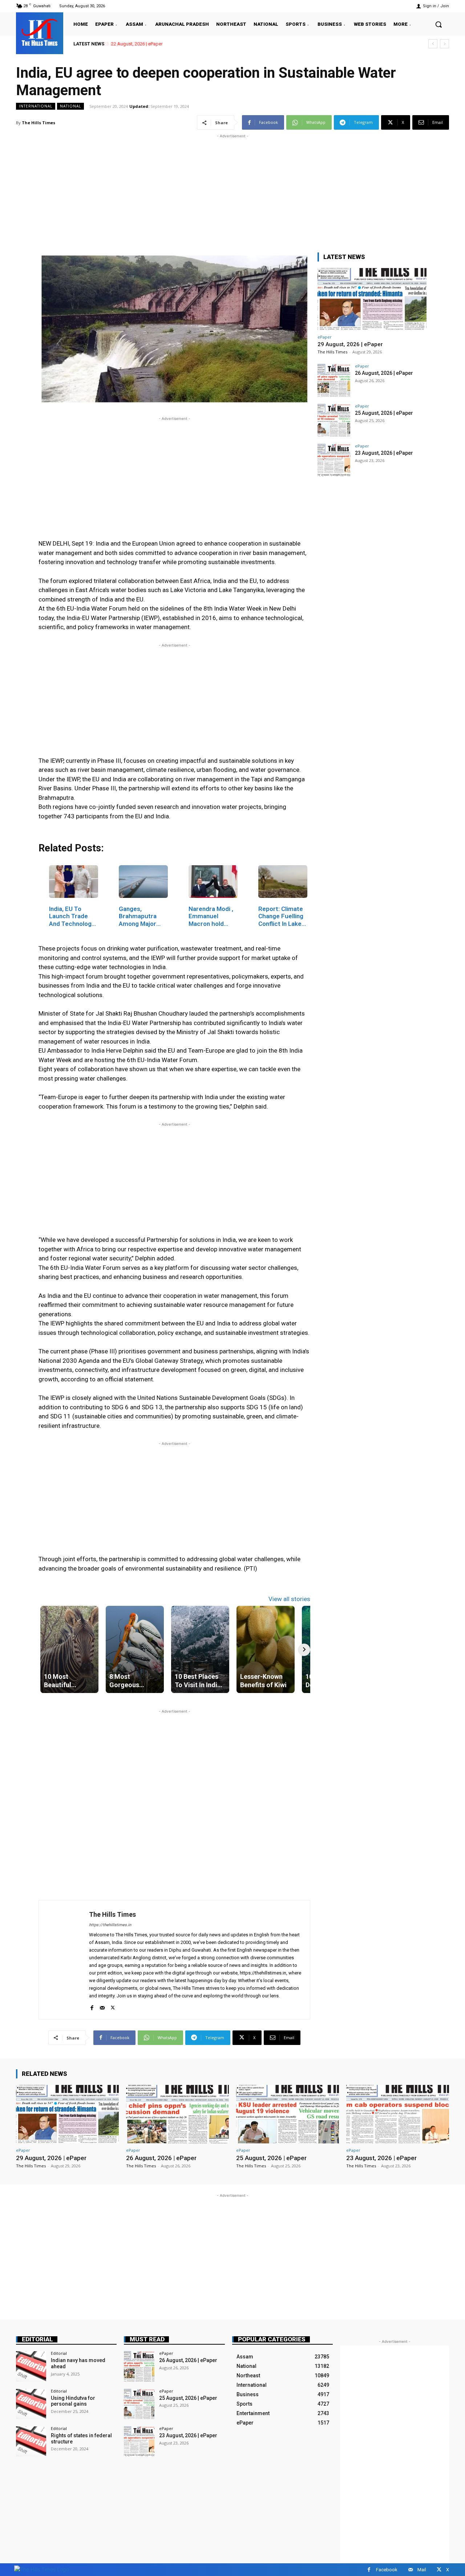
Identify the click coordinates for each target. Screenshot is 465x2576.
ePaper (325, 337)
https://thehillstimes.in (110, 1925)
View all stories (289, 1599)
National (70, 106)
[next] (444, 44)
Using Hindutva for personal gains (73, 2401)
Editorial (37, 2339)
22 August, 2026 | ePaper (136, 44)
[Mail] (102, 2006)
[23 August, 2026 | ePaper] (334, 460)
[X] (113, 2006)
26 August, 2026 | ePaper (384, 373)
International (36, 106)
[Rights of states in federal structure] (31, 2441)
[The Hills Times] (40, 32)
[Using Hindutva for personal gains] (31, 2404)
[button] (438, 24)
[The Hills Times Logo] (42, 2569)
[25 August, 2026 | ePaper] (334, 420)
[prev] (433, 44)
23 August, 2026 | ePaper (384, 453)
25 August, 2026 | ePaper (384, 413)
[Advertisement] (232, 191)
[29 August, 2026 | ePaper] (372, 299)
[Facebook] (92, 2006)
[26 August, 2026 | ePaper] (334, 380)
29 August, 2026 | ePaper (350, 344)
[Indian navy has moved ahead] (31, 2366)
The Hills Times (39, 123)
